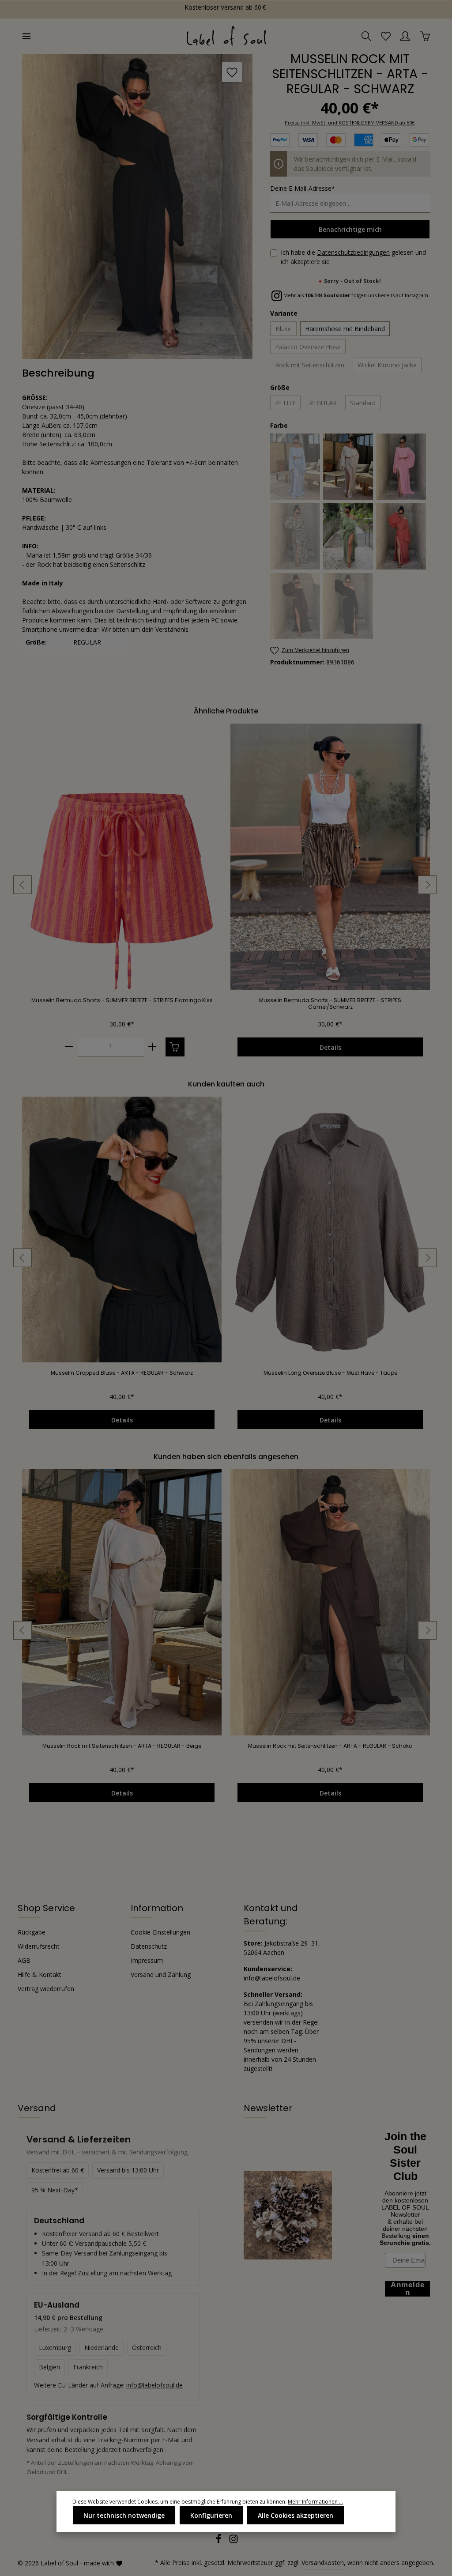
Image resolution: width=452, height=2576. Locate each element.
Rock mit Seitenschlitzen (310, 365)
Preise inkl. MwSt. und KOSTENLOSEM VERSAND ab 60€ (350, 123)
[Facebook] (219, 2541)
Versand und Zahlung (161, 1974)
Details (330, 1047)
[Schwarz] (348, 606)
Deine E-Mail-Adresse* (303, 188)
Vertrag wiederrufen (46, 1989)
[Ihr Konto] (405, 36)
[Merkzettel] (386, 36)
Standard (363, 403)
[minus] (69, 1047)
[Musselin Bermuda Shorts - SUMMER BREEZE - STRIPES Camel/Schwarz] (330, 857)
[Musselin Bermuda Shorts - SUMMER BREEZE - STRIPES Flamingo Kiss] (122, 857)
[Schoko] (296, 606)
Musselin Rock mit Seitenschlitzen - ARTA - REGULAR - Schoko (330, 1746)
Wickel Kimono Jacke (387, 365)
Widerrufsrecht (39, 1946)
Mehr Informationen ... (315, 2502)
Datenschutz (149, 1946)
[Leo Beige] (296, 536)
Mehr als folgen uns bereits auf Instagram (355, 295)
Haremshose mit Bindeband (345, 329)
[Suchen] (366, 36)
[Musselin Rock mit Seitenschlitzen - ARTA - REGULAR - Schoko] (330, 1602)
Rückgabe (32, 1932)
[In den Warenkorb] (175, 1047)
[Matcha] (348, 536)
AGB (24, 1960)
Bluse (283, 329)
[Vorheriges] (23, 885)
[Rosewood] (401, 536)
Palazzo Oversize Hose (308, 347)
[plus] (153, 1047)
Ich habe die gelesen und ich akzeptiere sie (353, 257)
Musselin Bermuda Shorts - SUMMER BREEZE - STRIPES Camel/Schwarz (330, 1003)
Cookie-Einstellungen (160, 1932)
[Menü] (26, 36)
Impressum (147, 1960)
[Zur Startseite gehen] (226, 36)
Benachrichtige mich (350, 229)
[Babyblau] (296, 467)
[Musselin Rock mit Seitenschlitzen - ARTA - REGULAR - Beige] (122, 1602)
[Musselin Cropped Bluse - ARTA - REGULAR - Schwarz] (122, 1230)
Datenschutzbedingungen (353, 252)
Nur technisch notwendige (124, 2515)
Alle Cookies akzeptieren (296, 2515)
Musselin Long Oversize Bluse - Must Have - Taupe (330, 1373)
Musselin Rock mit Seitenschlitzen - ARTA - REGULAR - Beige (122, 1746)
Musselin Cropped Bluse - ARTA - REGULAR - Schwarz (122, 1373)
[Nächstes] (427, 885)
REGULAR (323, 403)
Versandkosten (323, 2563)
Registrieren (88, 9)
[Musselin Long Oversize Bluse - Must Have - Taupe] (330, 1230)
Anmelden (36, 9)
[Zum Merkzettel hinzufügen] (232, 72)
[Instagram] (234, 2541)
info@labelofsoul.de (154, 2385)
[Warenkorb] (425, 36)
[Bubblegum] (401, 467)
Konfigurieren (211, 2515)
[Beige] (348, 467)
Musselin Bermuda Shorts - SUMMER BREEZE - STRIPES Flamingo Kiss (122, 1000)
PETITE (285, 403)
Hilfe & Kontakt (40, 1974)
